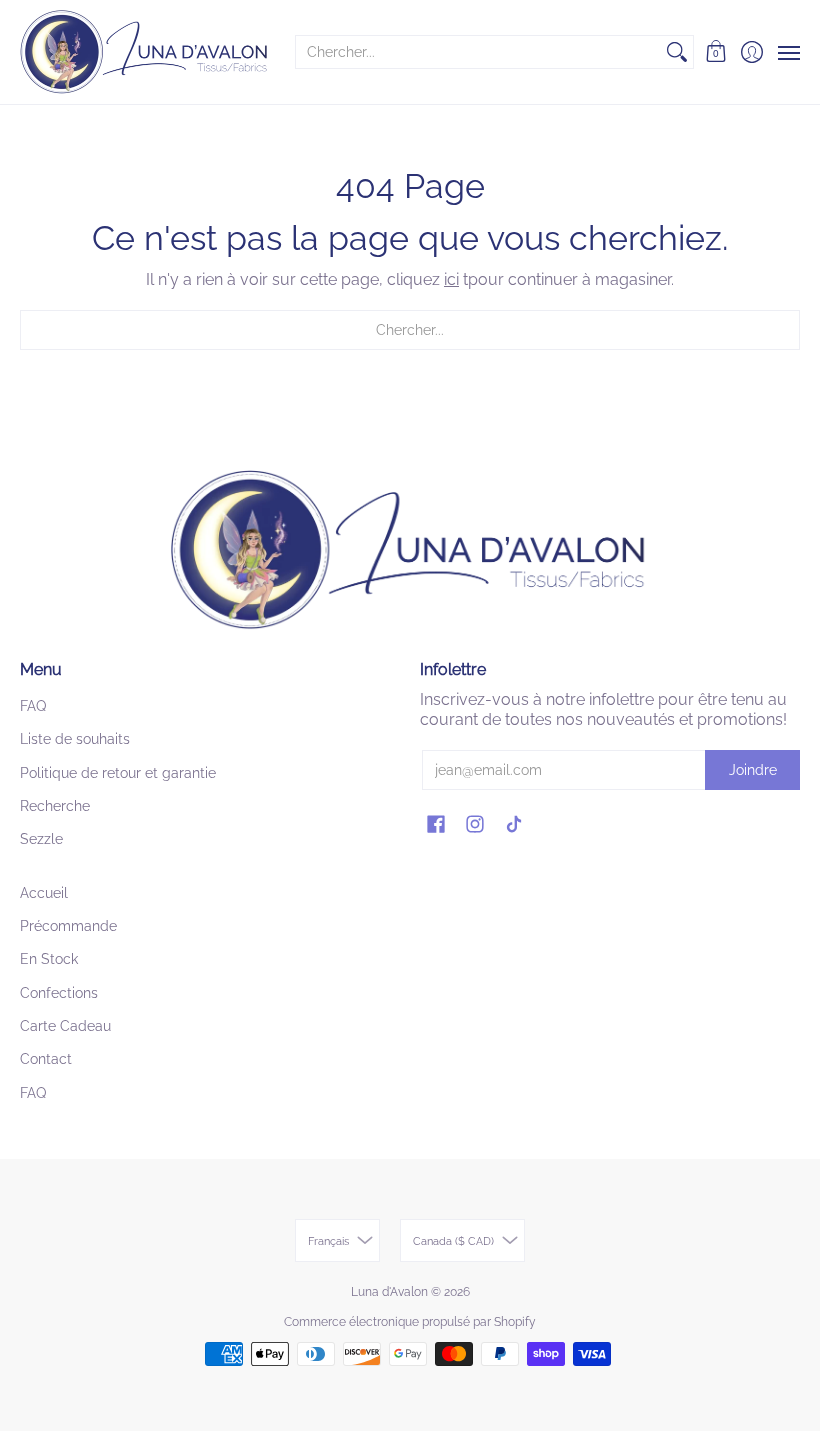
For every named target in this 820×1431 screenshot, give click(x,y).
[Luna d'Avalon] (145, 52)
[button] (716, 52)
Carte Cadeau (65, 1026)
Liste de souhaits (75, 739)
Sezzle (41, 839)
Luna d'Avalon (389, 1292)
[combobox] (478, 52)
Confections (59, 993)
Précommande (68, 926)
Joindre (753, 770)
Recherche (55, 806)
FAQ (33, 706)
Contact (46, 1059)
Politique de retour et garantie (118, 773)
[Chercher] (677, 52)
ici (451, 279)
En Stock (49, 959)
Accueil (44, 893)
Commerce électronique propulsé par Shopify (410, 1322)
